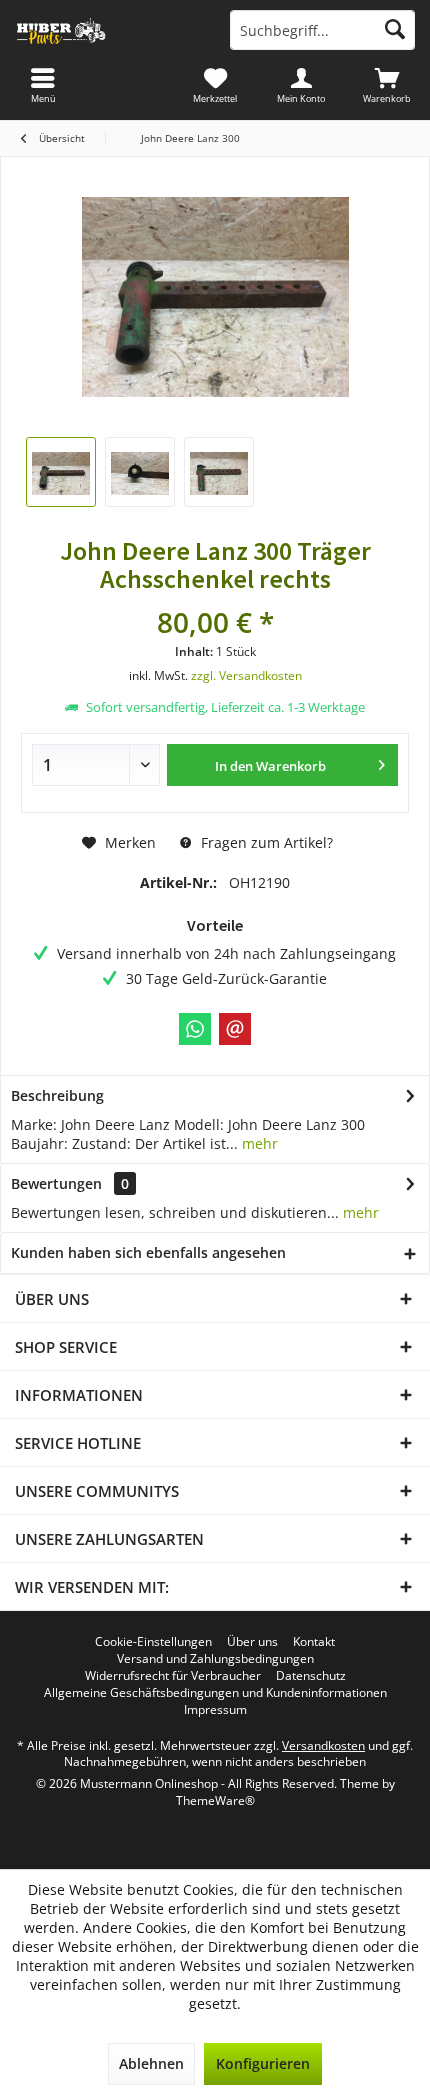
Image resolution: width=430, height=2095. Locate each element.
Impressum (215, 1710)
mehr (258, 1143)
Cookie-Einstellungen (153, 1642)
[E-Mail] (235, 1029)
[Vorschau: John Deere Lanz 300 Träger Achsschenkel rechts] (61, 472)
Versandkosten (323, 1745)
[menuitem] (387, 85)
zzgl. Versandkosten (246, 675)
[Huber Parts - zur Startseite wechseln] (107, 30)
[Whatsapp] (195, 1029)
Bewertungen (56, 1183)
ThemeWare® (215, 1800)
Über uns (252, 1642)
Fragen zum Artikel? (265, 842)
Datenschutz (311, 1676)
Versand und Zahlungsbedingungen (215, 1659)
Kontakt (314, 1642)
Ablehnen (151, 2063)
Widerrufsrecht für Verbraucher (173, 1676)
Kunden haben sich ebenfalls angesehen (148, 1252)
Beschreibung (57, 1095)
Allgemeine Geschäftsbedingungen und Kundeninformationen (215, 1693)
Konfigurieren (263, 2063)
